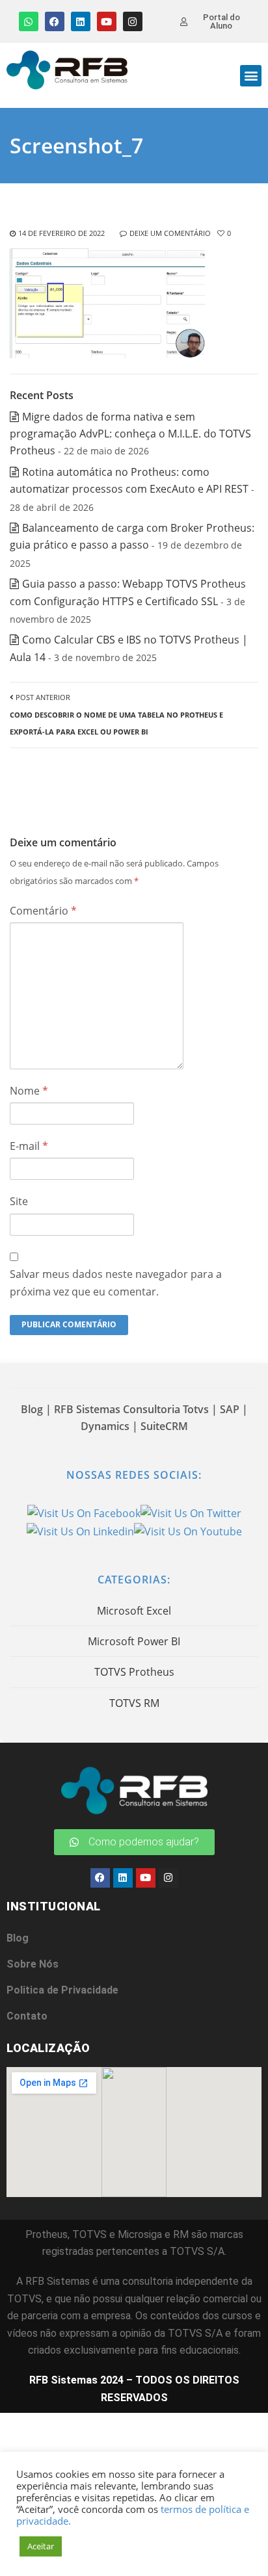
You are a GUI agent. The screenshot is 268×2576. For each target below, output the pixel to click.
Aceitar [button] (41, 2546)
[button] (251, 76)
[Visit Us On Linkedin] (80, 1530)
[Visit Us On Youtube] (188, 1530)
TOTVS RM (134, 1703)
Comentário (43, 911)
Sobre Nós (33, 1964)
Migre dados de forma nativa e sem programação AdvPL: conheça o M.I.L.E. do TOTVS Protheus (130, 434)
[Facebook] (55, 21)
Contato (27, 2016)
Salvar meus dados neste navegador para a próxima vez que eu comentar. (116, 1282)
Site (19, 1201)
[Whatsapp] (29, 21)
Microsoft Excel (134, 1611)
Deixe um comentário (170, 233)
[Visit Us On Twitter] (191, 1512)
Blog (18, 1938)
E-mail (29, 1146)
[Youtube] (107, 21)
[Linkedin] (81, 21)
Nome (29, 1091)
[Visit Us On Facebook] (84, 1512)
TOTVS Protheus (134, 1672)
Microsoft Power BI (134, 1641)
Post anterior (116, 714)
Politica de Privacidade (62, 1990)
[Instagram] (133, 21)
